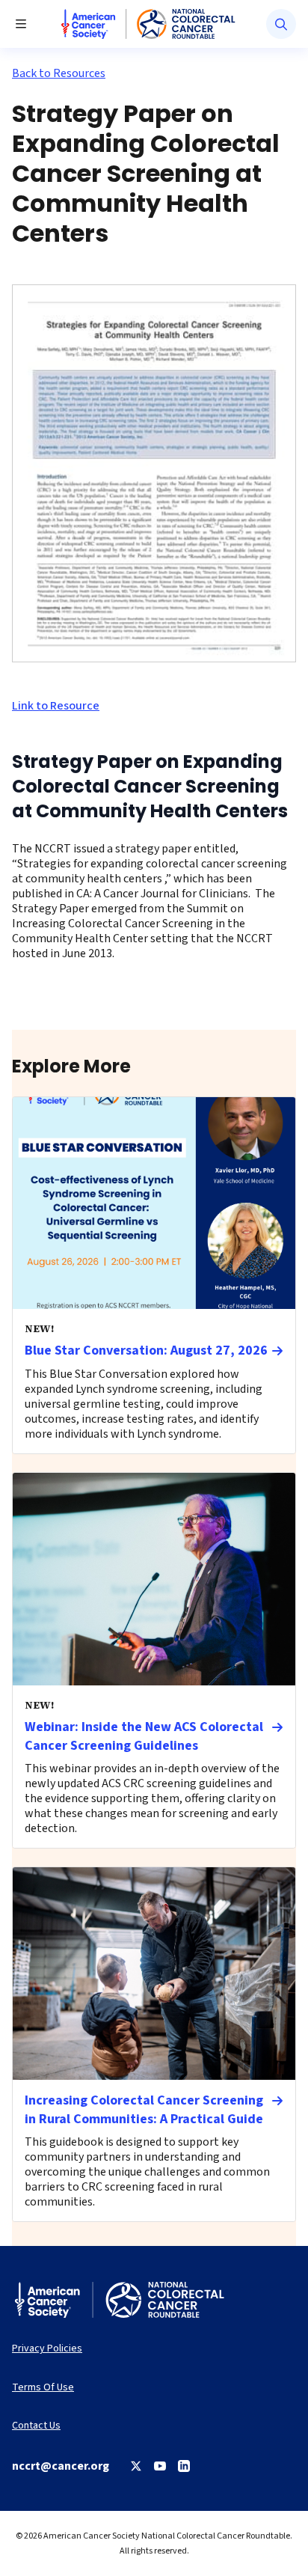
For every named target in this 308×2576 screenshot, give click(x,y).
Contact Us (36, 2426)
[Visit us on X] (136, 2466)
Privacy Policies (47, 2349)
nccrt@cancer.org (61, 2466)
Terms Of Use (43, 2388)
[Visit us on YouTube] (160, 2466)
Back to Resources (59, 73)
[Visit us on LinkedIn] (184, 2466)
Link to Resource (56, 706)
